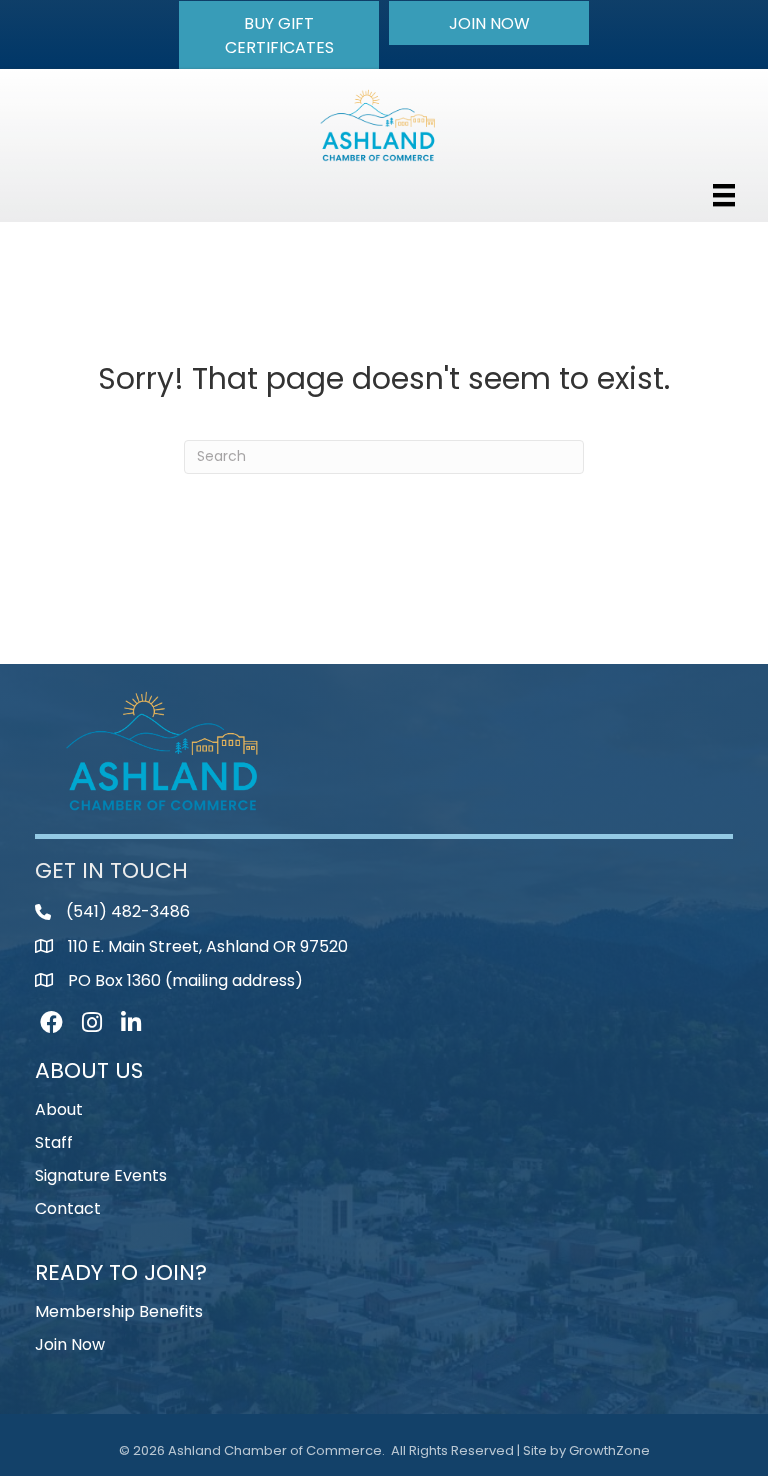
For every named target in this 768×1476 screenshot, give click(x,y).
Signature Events (101, 1175)
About (59, 1109)
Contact (68, 1208)
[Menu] (724, 195)
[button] (279, 35)
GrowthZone (609, 1450)
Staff (54, 1142)
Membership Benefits (119, 1311)
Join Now (70, 1344)
